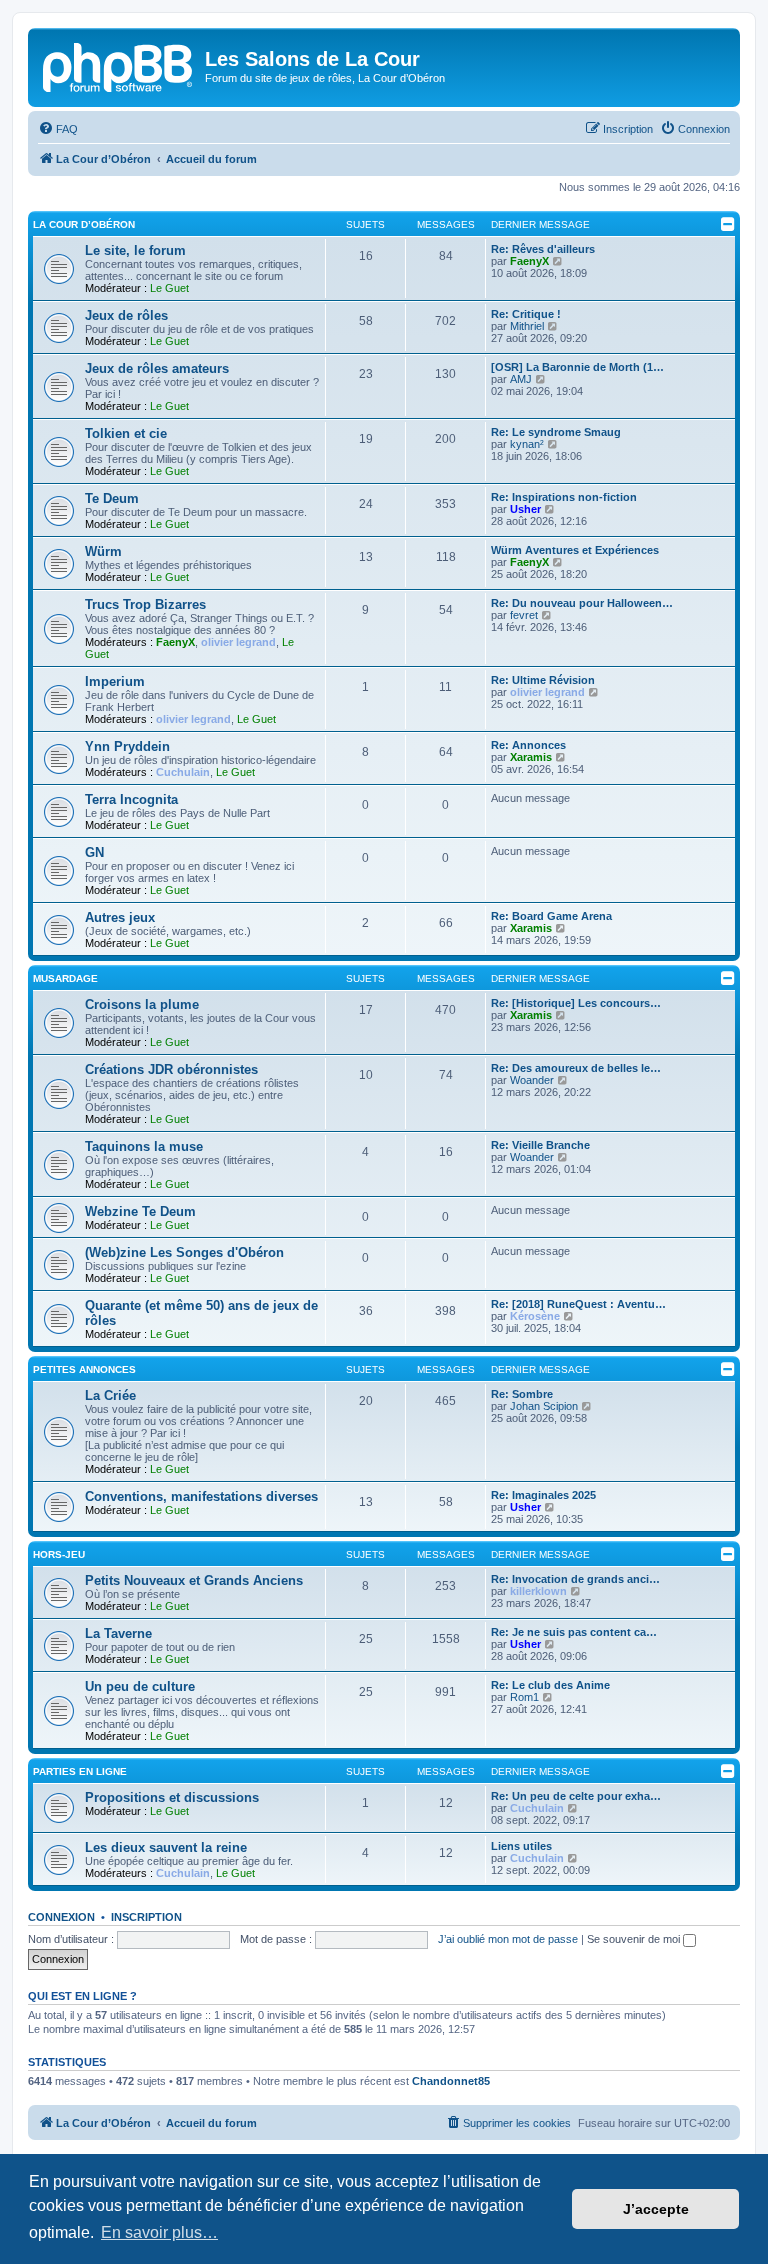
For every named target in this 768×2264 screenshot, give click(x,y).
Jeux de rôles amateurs (157, 368)
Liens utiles (521, 1846)
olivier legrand (238, 642)
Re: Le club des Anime (550, 1685)
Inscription (146, 1917)
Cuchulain (183, 772)
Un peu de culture (140, 1686)
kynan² (527, 444)
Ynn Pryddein (127, 746)
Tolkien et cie (126, 433)
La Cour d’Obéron (84, 224)
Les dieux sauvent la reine (166, 1847)
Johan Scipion (544, 1406)
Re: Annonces (528, 745)
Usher (525, 509)
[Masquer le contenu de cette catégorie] (728, 224)
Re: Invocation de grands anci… (575, 1579)
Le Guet (169, 288)
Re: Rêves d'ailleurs (543, 249)
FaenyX (529, 261)
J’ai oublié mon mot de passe (508, 1939)
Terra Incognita (131, 799)
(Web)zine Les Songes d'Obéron (184, 1252)
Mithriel (527, 326)
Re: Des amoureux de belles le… (576, 1068)
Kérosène (535, 1316)
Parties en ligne (80, 1771)
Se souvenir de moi (635, 1939)
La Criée (110, 1395)
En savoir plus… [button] (159, 2232)
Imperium (115, 681)
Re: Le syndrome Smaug (556, 432)
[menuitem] (58, 129)
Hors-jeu (59, 1554)
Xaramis (531, 757)
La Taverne (118, 1633)
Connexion (61, 1917)
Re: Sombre (522, 1394)
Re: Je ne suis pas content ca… (574, 1632)
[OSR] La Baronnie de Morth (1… (577, 367)
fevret (524, 615)
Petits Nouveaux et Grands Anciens (194, 1580)
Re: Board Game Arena (551, 916)
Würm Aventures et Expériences (575, 550)
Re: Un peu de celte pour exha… (576, 1796)
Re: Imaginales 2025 (543, 1495)
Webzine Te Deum (140, 1211)
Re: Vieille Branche (540, 1145)
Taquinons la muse (144, 1146)
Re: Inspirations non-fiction (564, 497)
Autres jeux (120, 917)
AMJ (521, 379)
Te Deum (112, 498)
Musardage (65, 978)
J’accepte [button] (656, 2209)
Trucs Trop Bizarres (145, 604)
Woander (532, 1080)
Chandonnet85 (451, 2081)
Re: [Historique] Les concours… (576, 1003)
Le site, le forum (135, 250)
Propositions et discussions (172, 1797)
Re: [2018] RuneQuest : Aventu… (578, 1304)
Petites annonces (84, 1369)
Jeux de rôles (126, 315)
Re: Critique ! (526, 314)
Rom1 (524, 1697)
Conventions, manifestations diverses (201, 1496)
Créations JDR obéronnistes (171, 1069)
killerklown (538, 1591)
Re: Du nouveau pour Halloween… (582, 603)
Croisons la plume (142, 1004)
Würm (103, 551)
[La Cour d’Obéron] (119, 65)
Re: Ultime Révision (543, 680)
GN (94, 852)
